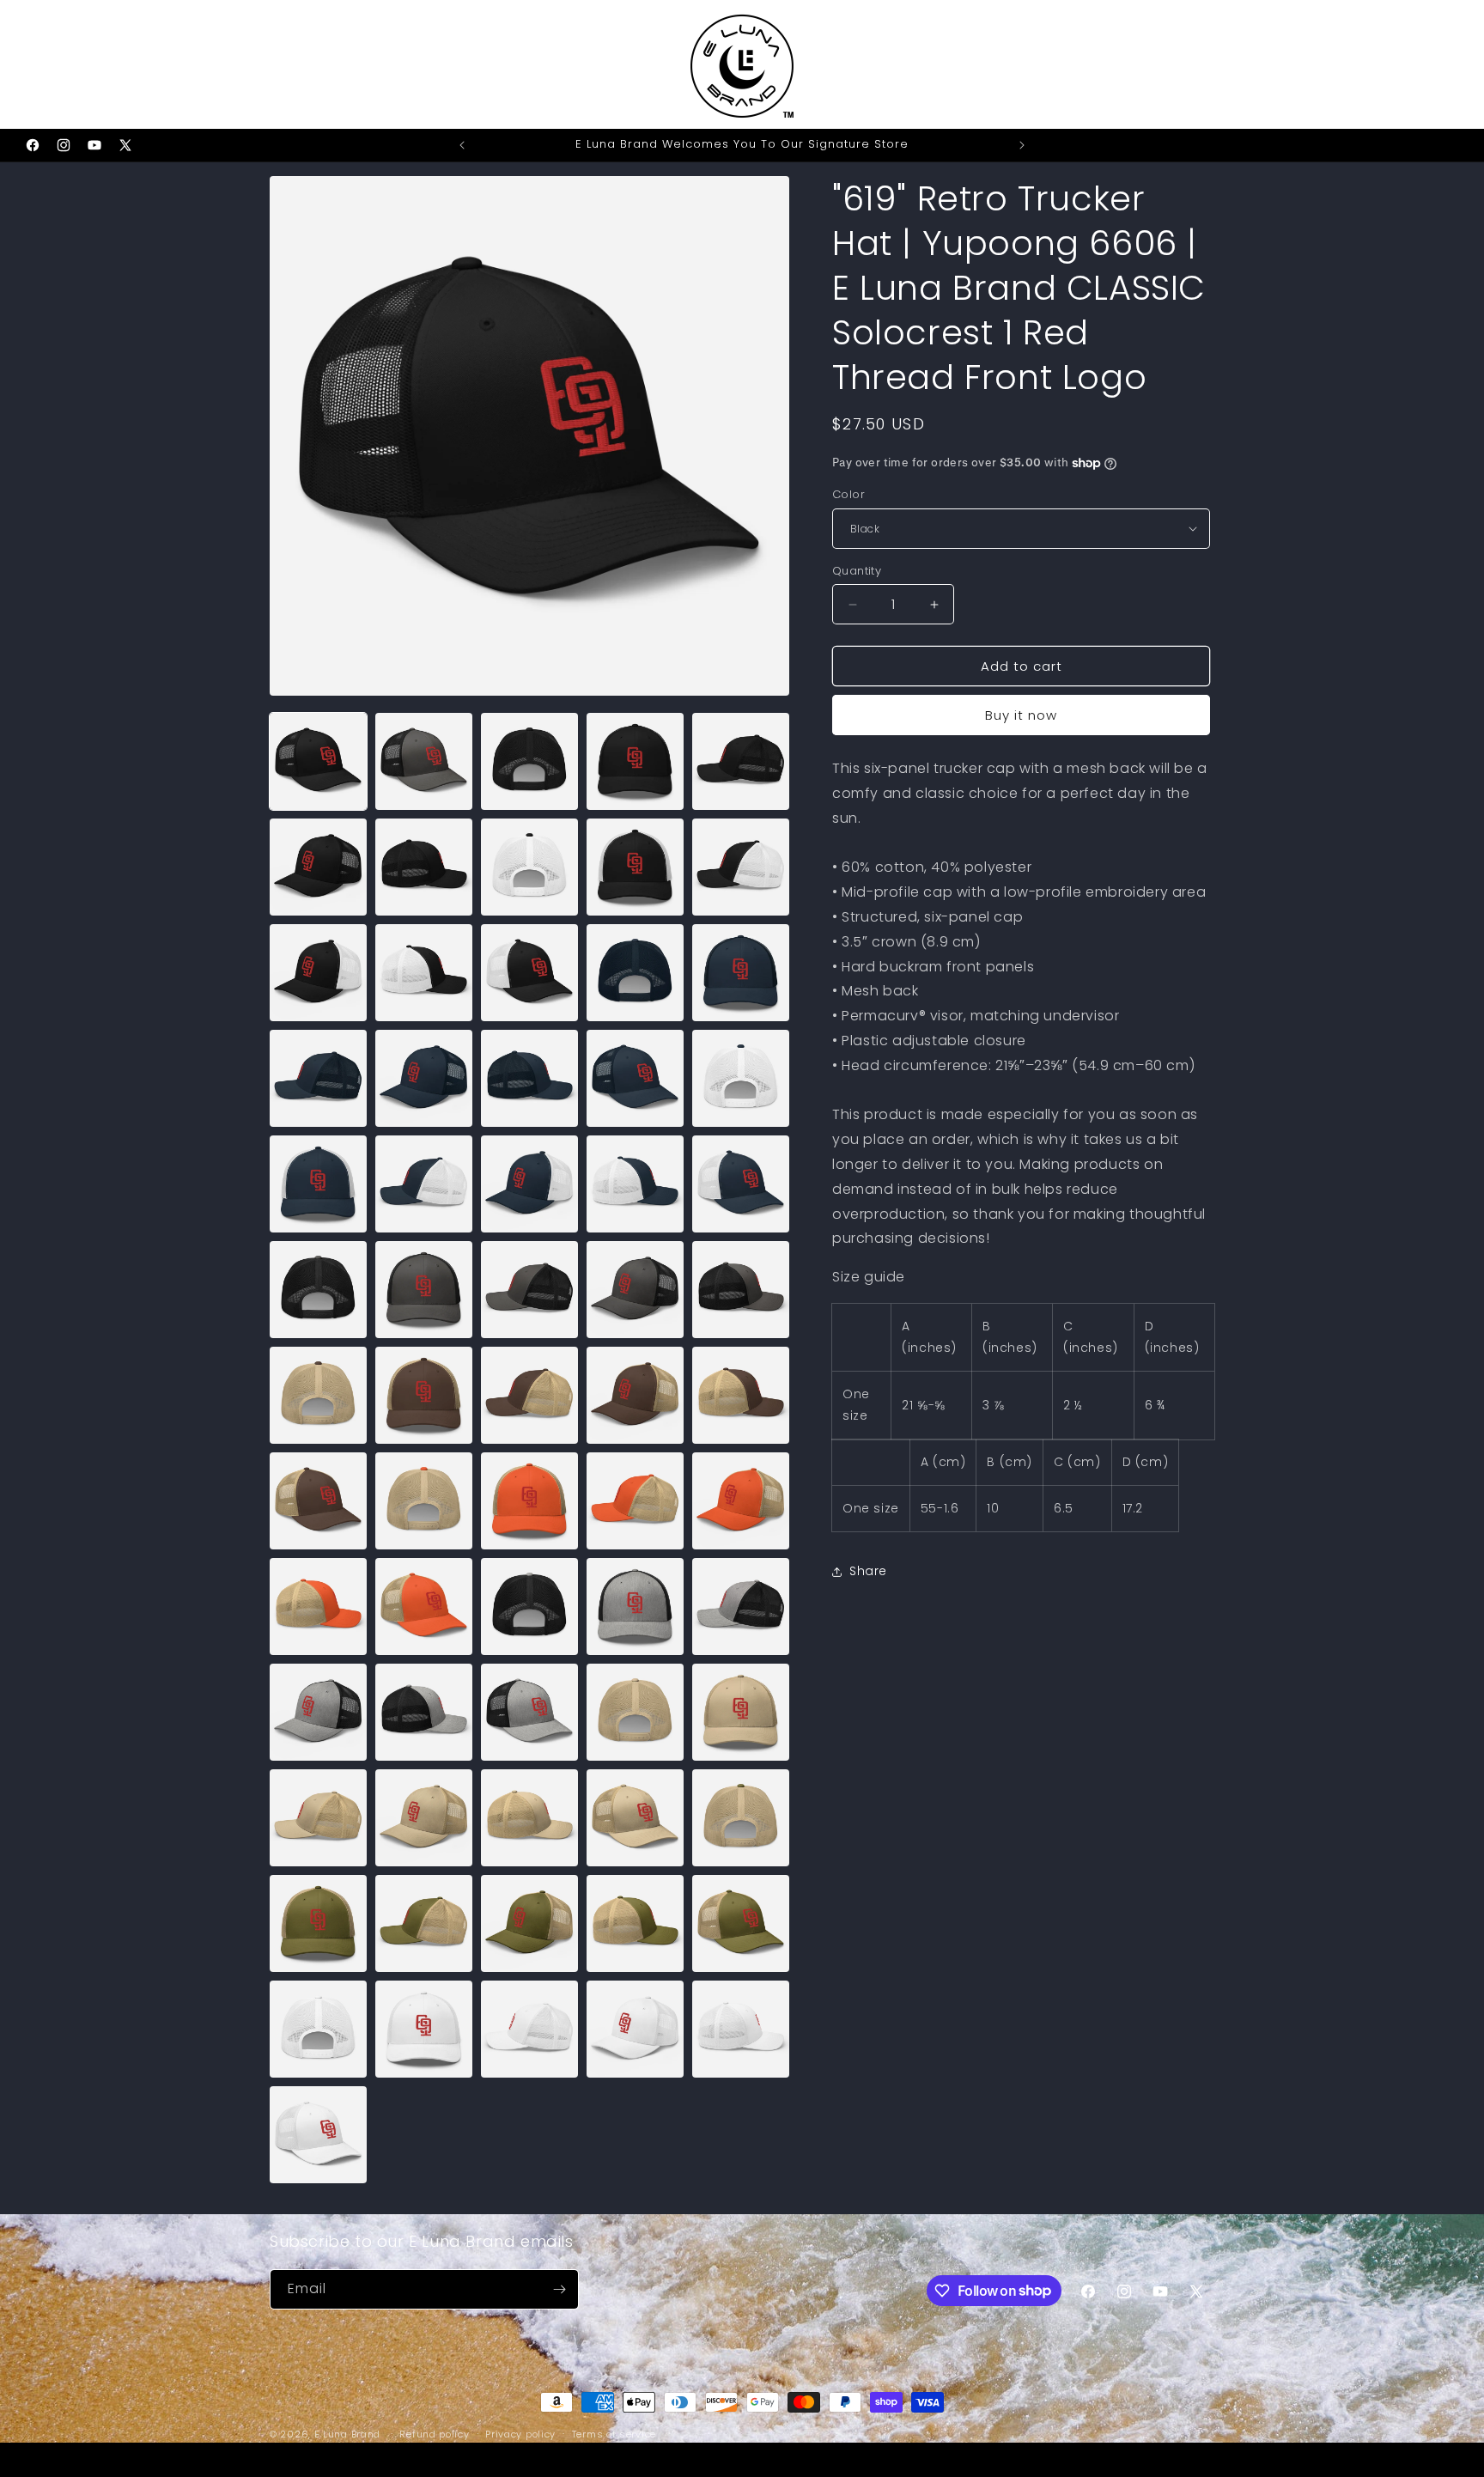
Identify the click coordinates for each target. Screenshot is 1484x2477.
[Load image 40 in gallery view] (741, 1501)
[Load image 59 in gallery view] (635, 1923)
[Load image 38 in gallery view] (529, 1501)
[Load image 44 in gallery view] (635, 1607)
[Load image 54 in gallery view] (635, 1818)
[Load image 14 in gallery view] (635, 973)
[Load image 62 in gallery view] (424, 2029)
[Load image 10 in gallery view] (741, 867)
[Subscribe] (559, 2289)
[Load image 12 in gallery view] (424, 973)
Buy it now (1021, 715)
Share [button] (868, 1571)
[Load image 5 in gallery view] (741, 761)
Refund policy (434, 2433)
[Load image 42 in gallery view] (424, 1607)
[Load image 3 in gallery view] (529, 761)
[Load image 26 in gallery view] (318, 1290)
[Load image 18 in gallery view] (529, 1078)
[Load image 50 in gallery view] (741, 1712)
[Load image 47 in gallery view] (424, 1712)
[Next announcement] (1022, 145)
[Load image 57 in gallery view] (424, 1923)
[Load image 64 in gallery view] (635, 2029)
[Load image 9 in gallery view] (635, 867)
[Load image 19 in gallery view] (635, 1078)
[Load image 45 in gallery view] (741, 1607)
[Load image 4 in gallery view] (635, 761)
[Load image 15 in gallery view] (741, 973)
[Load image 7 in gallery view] (424, 867)
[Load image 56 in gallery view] (318, 1923)
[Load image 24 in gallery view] (635, 1184)
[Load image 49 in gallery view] (635, 1712)
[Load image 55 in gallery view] (741, 1818)
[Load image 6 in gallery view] (318, 867)
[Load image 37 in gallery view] (424, 1501)
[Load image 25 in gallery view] (741, 1184)
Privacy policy (520, 2433)
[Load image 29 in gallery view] (635, 1290)
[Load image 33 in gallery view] (529, 1395)
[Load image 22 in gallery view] (424, 1184)
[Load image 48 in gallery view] (529, 1712)
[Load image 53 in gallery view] (529, 1818)
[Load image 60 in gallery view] (741, 1923)
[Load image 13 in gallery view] (529, 973)
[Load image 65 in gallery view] (741, 2029)
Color (848, 494)
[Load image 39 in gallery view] (635, 1501)
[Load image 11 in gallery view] (318, 973)
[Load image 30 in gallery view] (741, 1290)
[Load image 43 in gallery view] (529, 1607)
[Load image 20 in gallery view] (741, 1078)
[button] (36, 64)
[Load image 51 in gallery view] (318, 1818)
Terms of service (614, 2433)
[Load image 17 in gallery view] (424, 1078)
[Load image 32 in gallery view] (424, 1395)
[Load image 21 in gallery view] (318, 1184)
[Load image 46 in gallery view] (318, 1712)
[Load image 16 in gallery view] (318, 1078)
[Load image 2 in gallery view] (424, 761)
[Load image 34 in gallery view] (635, 1395)
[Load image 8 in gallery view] (529, 867)
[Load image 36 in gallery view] (318, 1501)
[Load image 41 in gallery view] (318, 1607)
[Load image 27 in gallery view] (424, 1290)
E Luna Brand (347, 2434)
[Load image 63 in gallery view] (529, 2029)
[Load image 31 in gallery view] (318, 1395)
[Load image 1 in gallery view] (318, 761)
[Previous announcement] (462, 145)
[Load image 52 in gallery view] (424, 1818)
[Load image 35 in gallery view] (741, 1395)
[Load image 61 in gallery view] (318, 2029)
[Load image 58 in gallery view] (529, 1923)
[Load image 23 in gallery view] (529, 1184)
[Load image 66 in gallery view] (318, 2135)
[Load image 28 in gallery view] (529, 1290)
